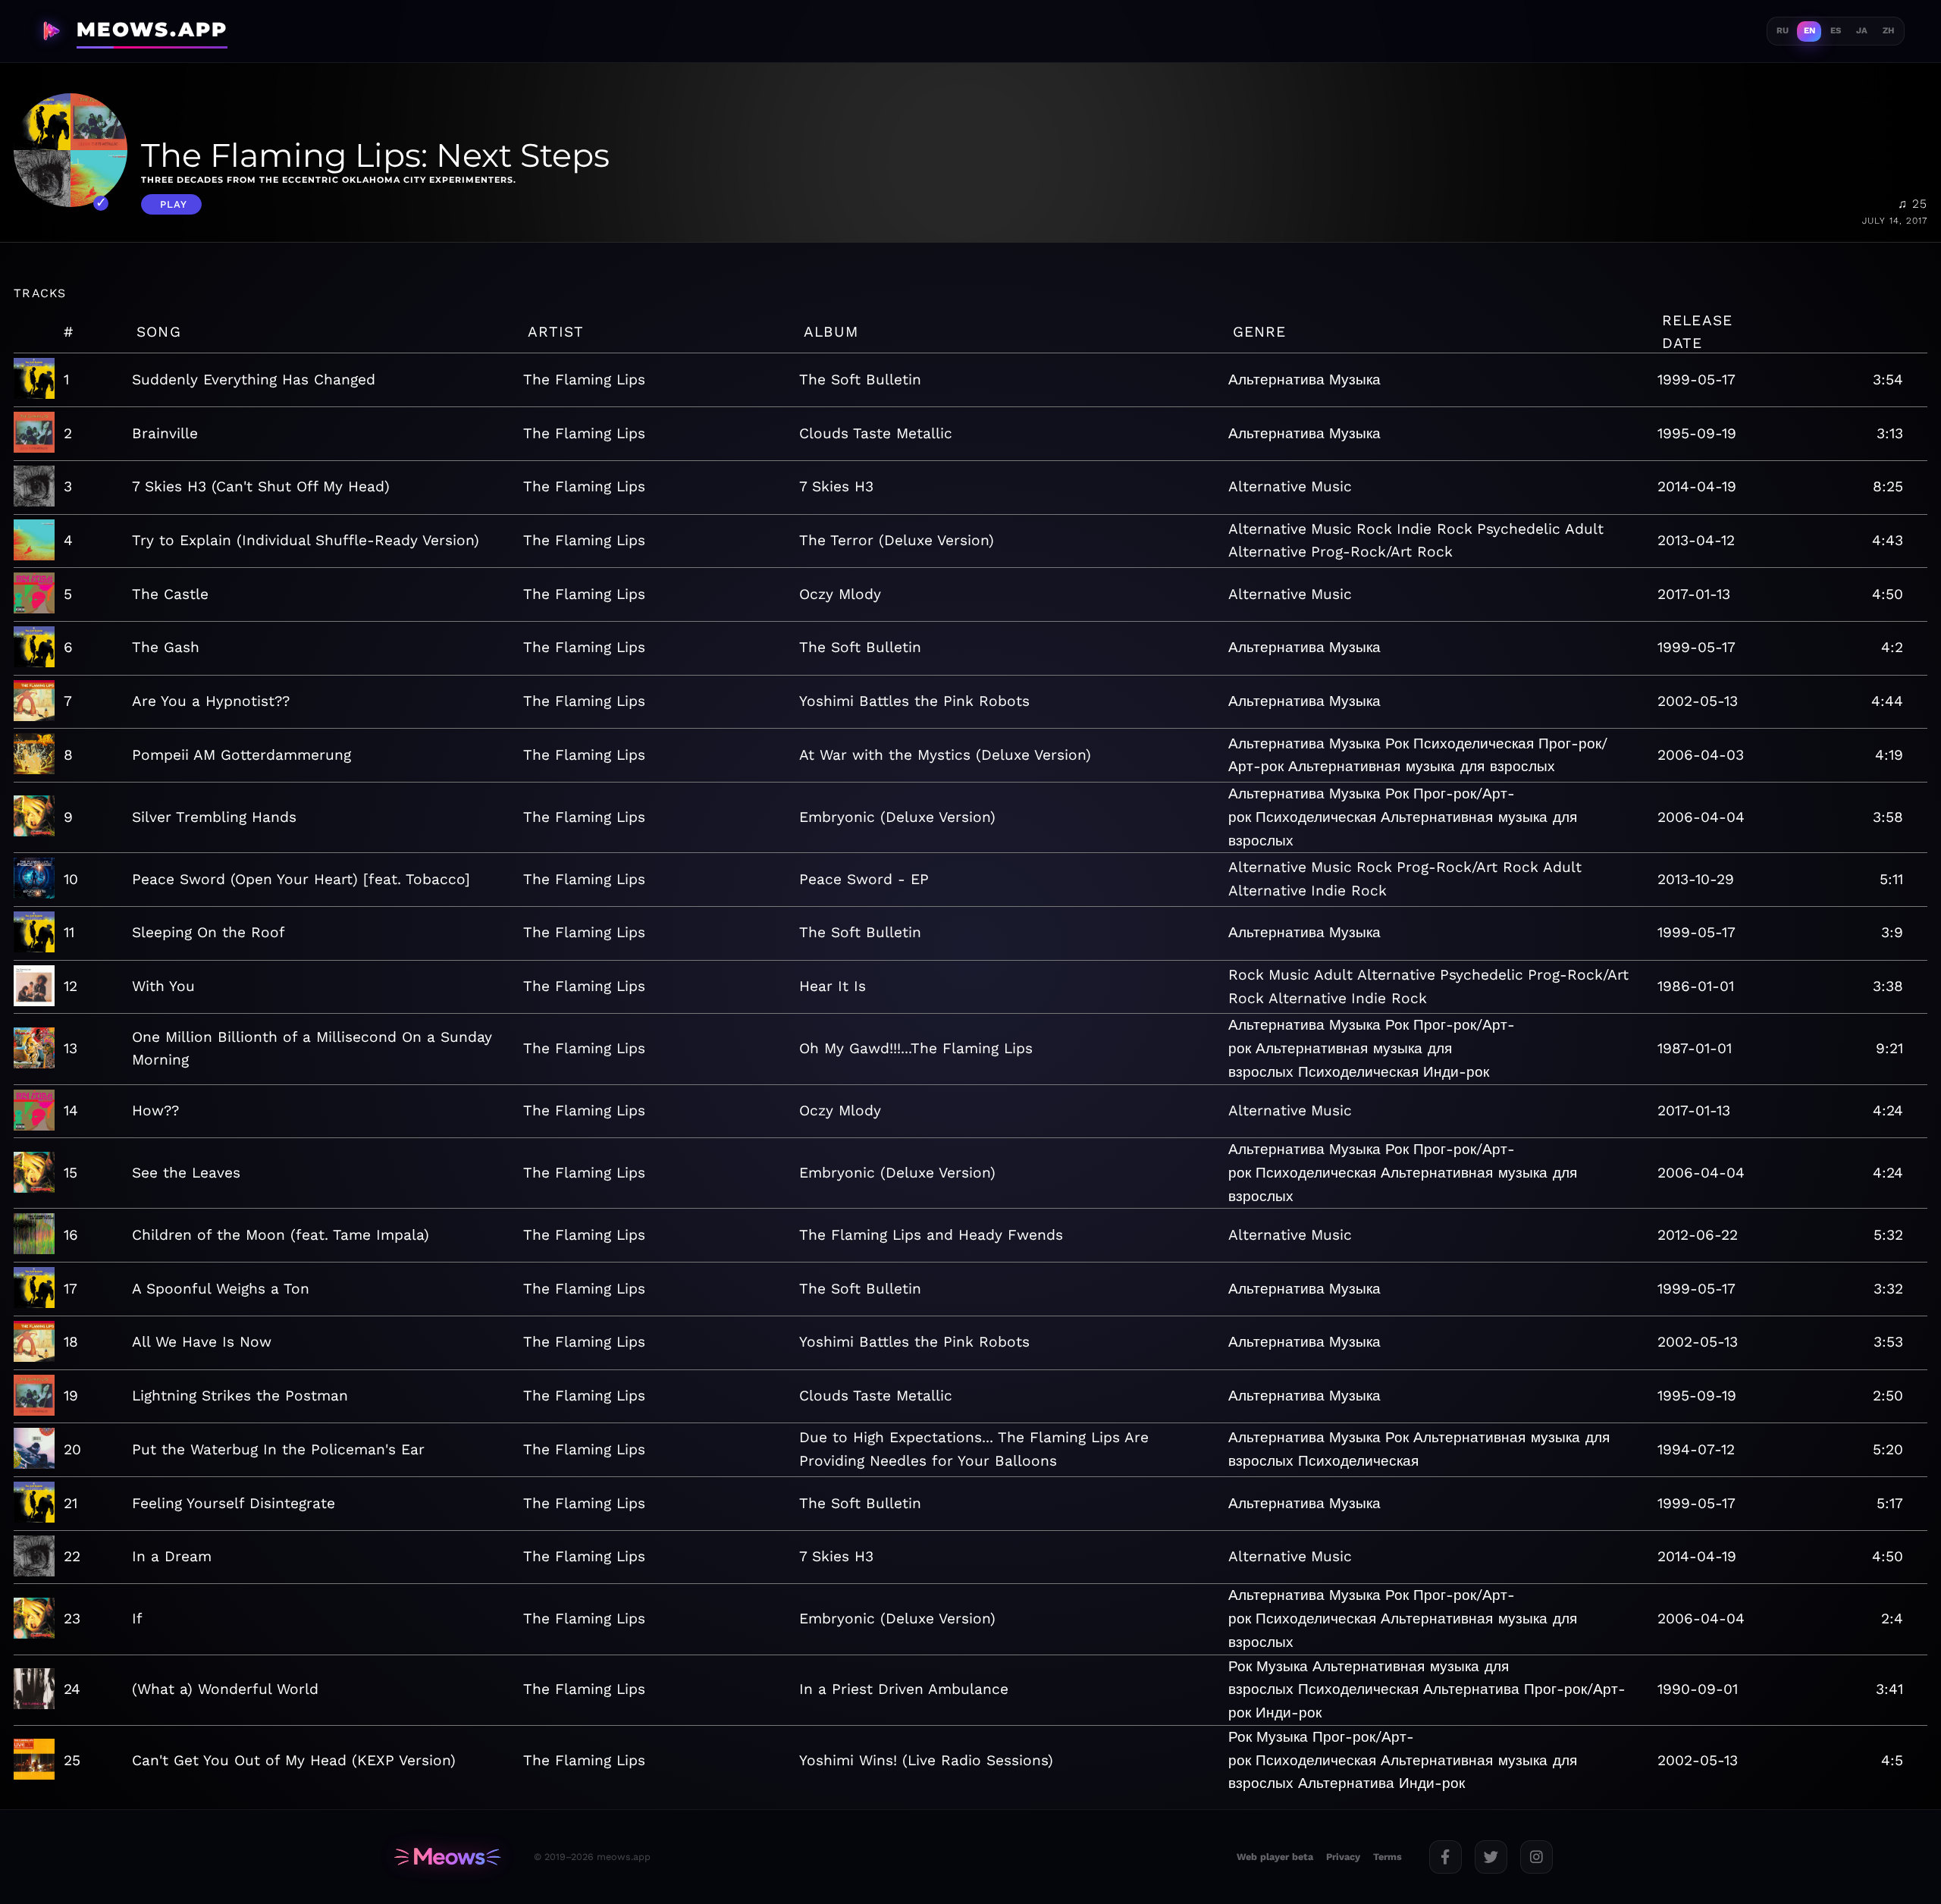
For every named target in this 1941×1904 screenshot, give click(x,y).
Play (174, 204)
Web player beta (1275, 1857)
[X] (1491, 1857)
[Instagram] (1536, 1857)
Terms (1388, 1857)
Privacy (1343, 1857)
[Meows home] (447, 1857)
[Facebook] (1446, 1857)
